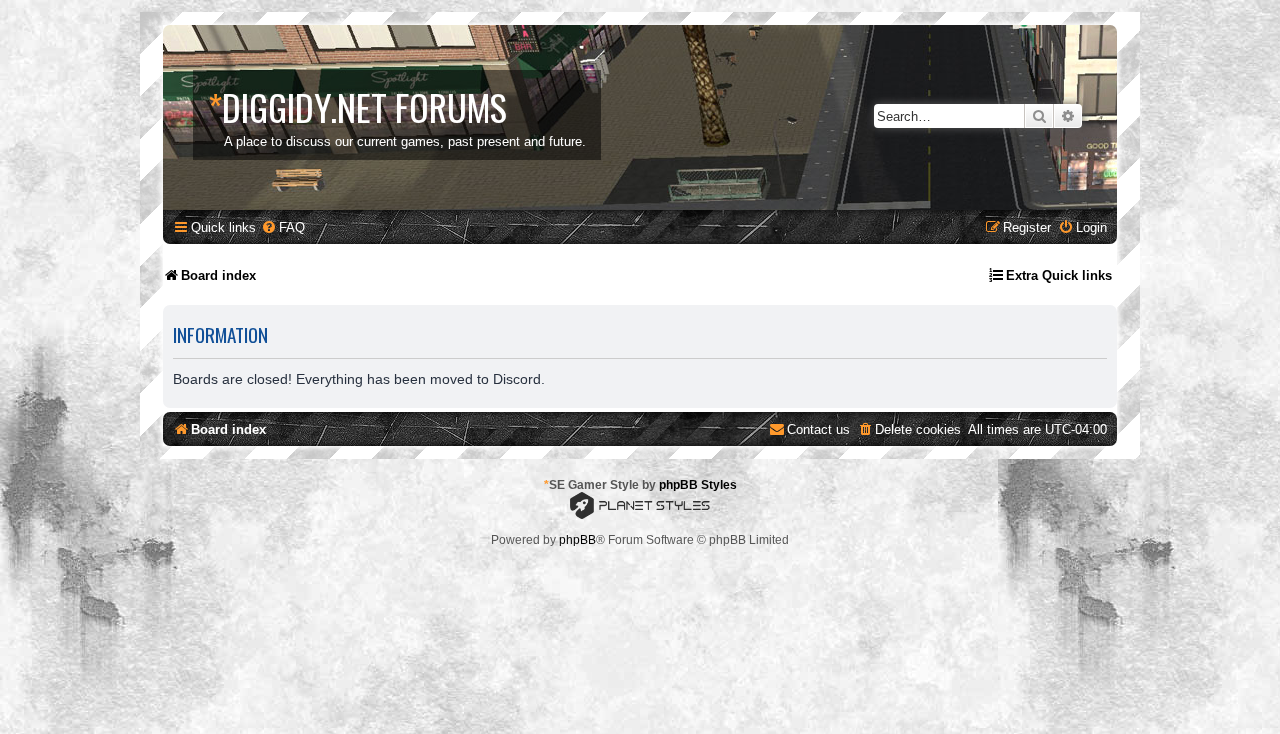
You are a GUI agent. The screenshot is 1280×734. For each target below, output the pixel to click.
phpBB (577, 540)
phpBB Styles (698, 485)
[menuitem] (283, 227)
